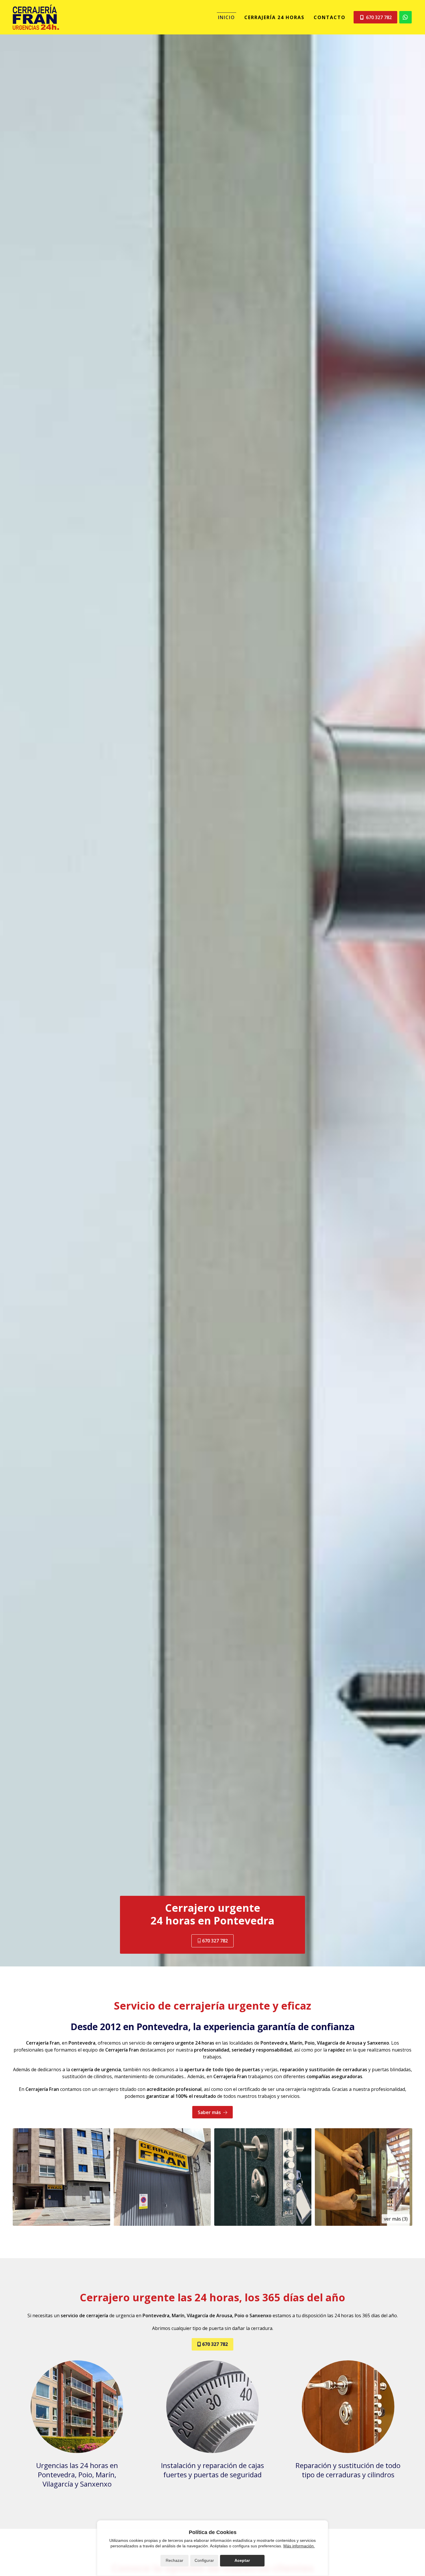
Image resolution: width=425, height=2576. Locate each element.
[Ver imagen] (61, 2177)
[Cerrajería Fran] (36, 17)
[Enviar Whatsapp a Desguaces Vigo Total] (405, 17)
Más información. (299, 2546)
